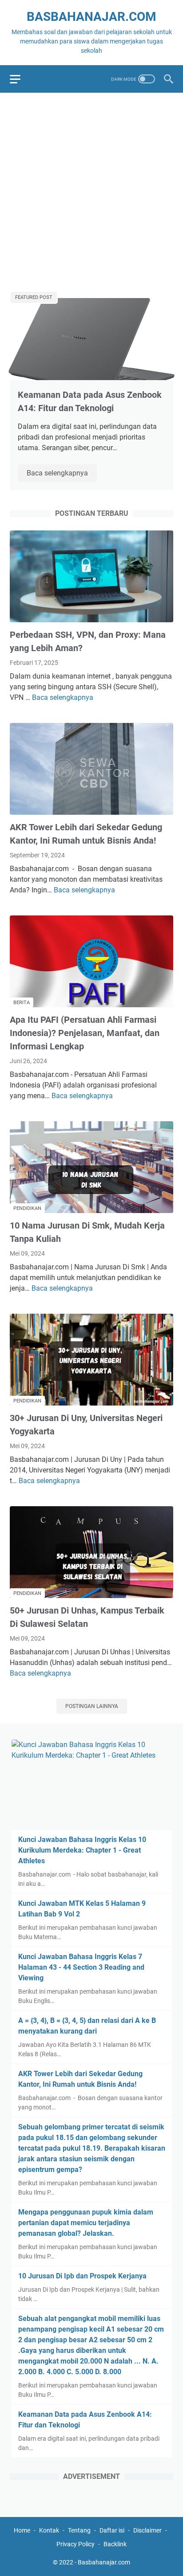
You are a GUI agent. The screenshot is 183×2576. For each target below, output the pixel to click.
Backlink (115, 2544)
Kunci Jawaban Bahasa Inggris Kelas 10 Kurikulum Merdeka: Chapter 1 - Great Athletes (82, 1850)
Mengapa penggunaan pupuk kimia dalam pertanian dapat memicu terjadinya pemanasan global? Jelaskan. (86, 2223)
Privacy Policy (76, 2544)
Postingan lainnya (92, 1706)
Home (22, 2530)
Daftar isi (112, 2530)
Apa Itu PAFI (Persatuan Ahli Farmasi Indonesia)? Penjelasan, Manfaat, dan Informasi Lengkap (85, 1033)
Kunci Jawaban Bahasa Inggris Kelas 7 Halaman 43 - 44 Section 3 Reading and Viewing (81, 1967)
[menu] (20, 79)
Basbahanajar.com (91, 17)
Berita (22, 1003)
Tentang (79, 2530)
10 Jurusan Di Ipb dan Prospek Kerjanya (82, 2276)
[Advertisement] (91, 191)
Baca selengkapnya (62, 474)
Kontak (49, 2530)
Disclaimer (147, 2530)
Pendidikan (27, 1208)
